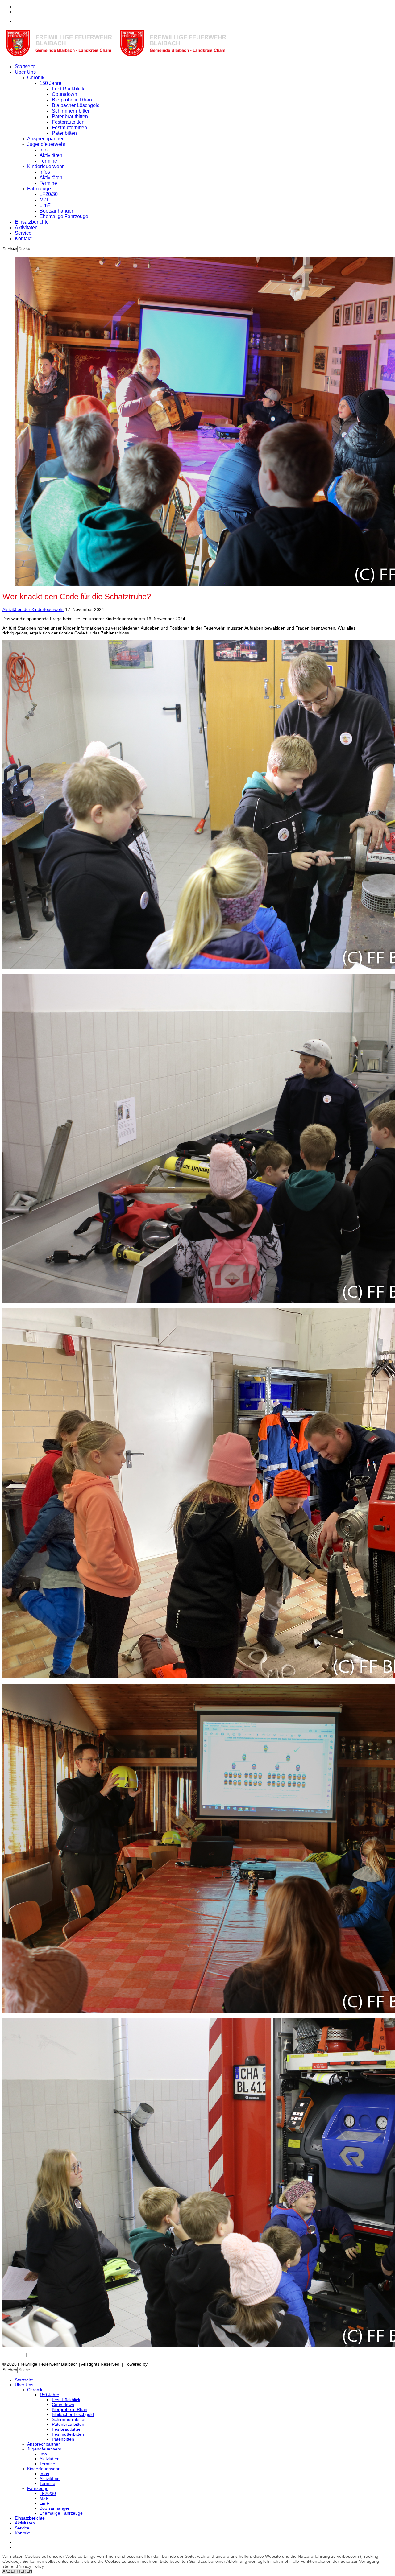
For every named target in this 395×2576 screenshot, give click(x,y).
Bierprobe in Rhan (72, 100)
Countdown (64, 94)
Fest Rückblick (68, 89)
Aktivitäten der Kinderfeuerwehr (33, 609)
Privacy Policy (30, 2566)
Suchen (10, 249)
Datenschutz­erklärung (50, 2355)
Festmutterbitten (69, 128)
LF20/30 (49, 194)
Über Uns (25, 72)
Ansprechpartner (45, 139)
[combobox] (46, 249)
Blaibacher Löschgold (76, 105)
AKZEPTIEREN (17, 2571)
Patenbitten (64, 133)
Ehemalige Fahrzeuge (64, 216)
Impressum (13, 2355)
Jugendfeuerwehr (46, 144)
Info (44, 150)
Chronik (36, 78)
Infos (45, 172)
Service (23, 233)
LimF (45, 205)
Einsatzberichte (32, 222)
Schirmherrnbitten (71, 111)
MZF (45, 200)
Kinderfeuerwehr (45, 166)
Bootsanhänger (56, 211)
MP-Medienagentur (168, 2364)
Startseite (25, 66)
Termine (48, 161)
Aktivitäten (51, 155)
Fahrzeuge (39, 189)
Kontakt (23, 239)
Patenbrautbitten (70, 116)
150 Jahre (50, 83)
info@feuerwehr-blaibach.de (42, 21)
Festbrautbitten (68, 122)
